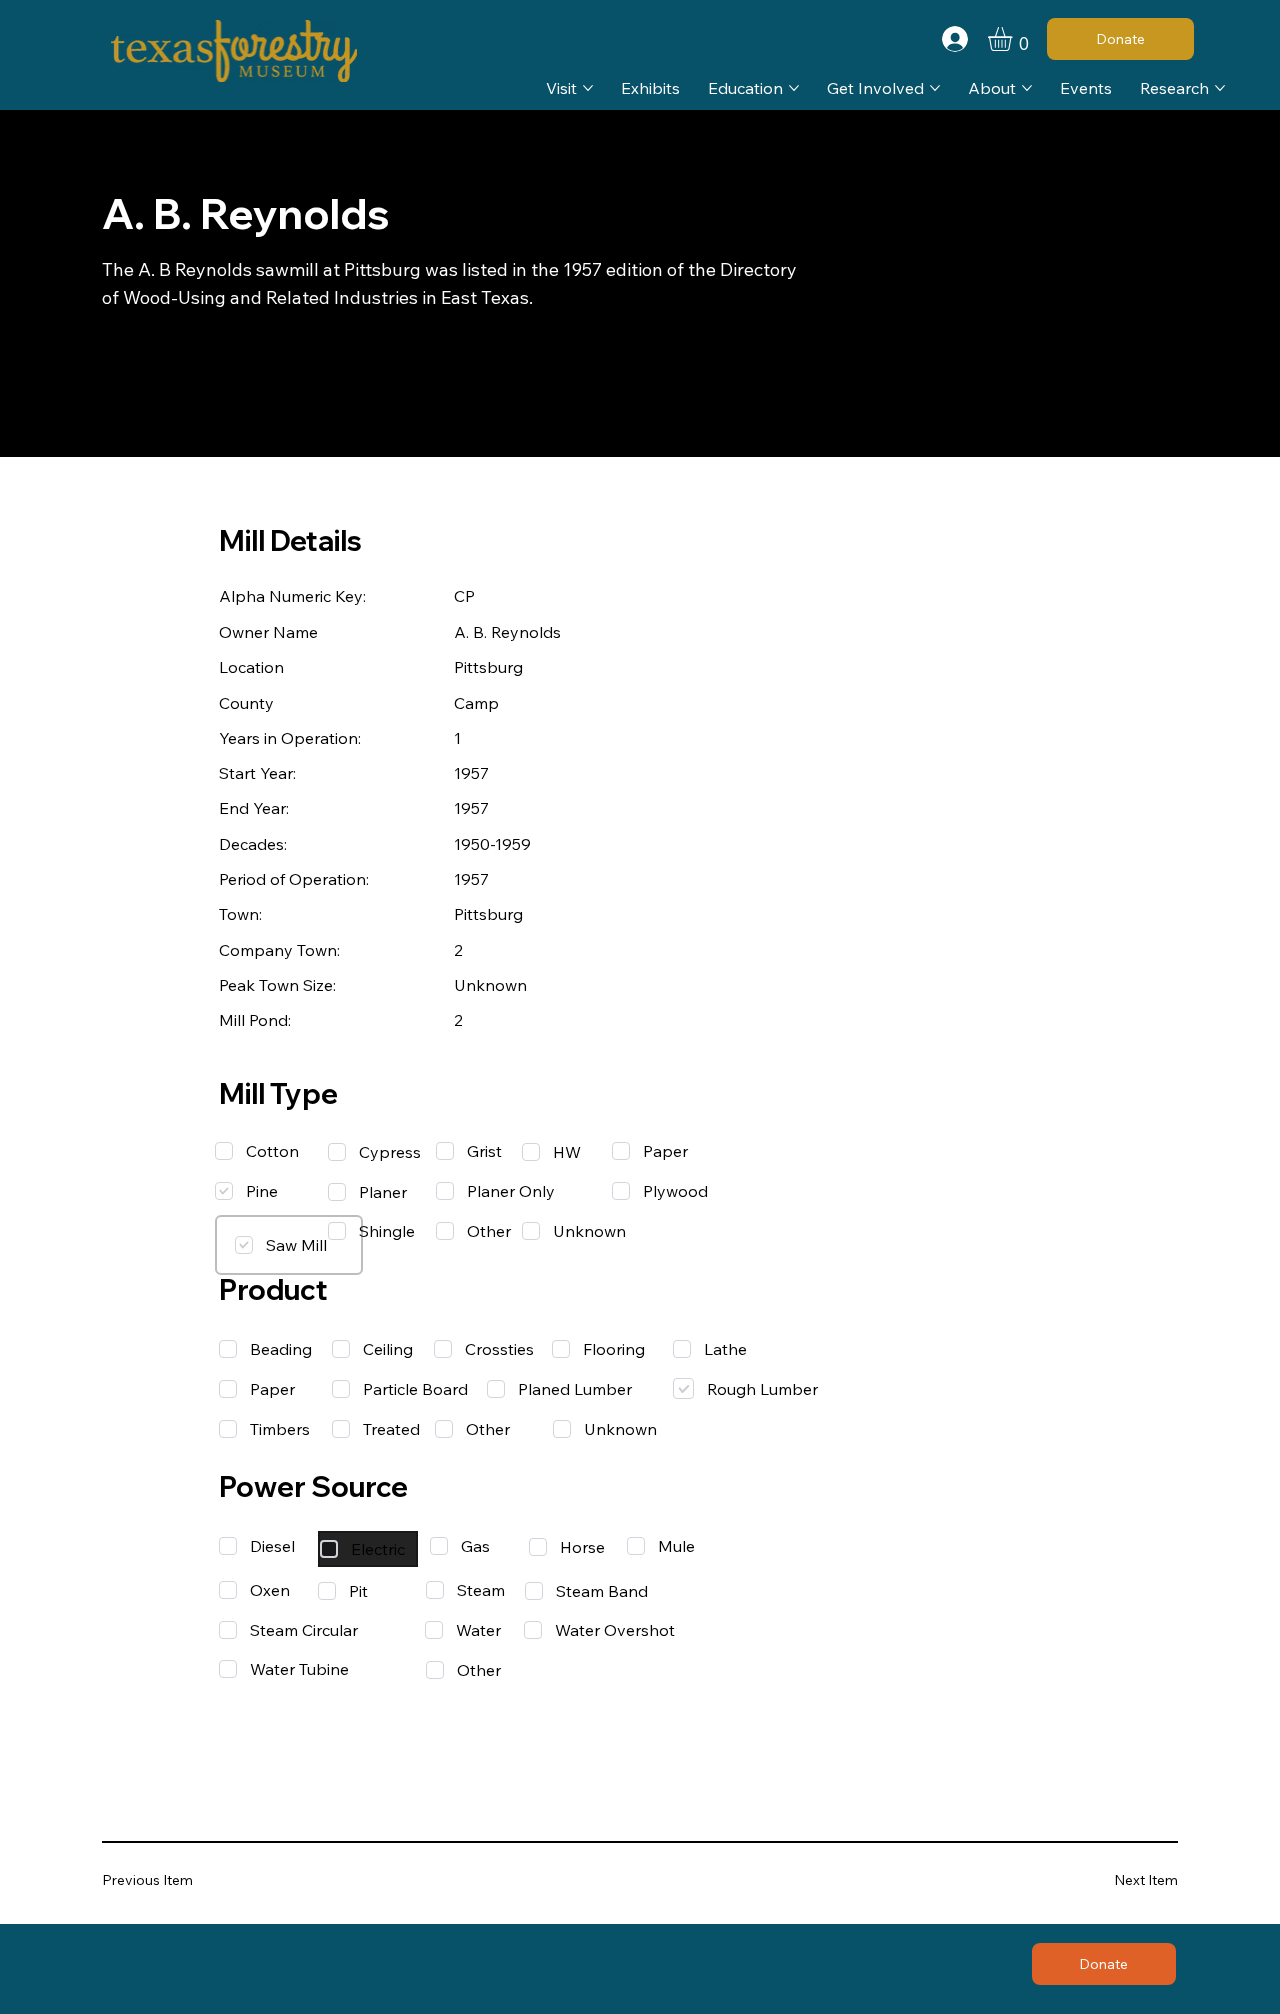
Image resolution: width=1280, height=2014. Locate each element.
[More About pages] (1027, 88)
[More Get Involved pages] (935, 88)
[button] (1014, 39)
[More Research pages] (1220, 88)
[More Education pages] (794, 88)
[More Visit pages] (588, 88)
